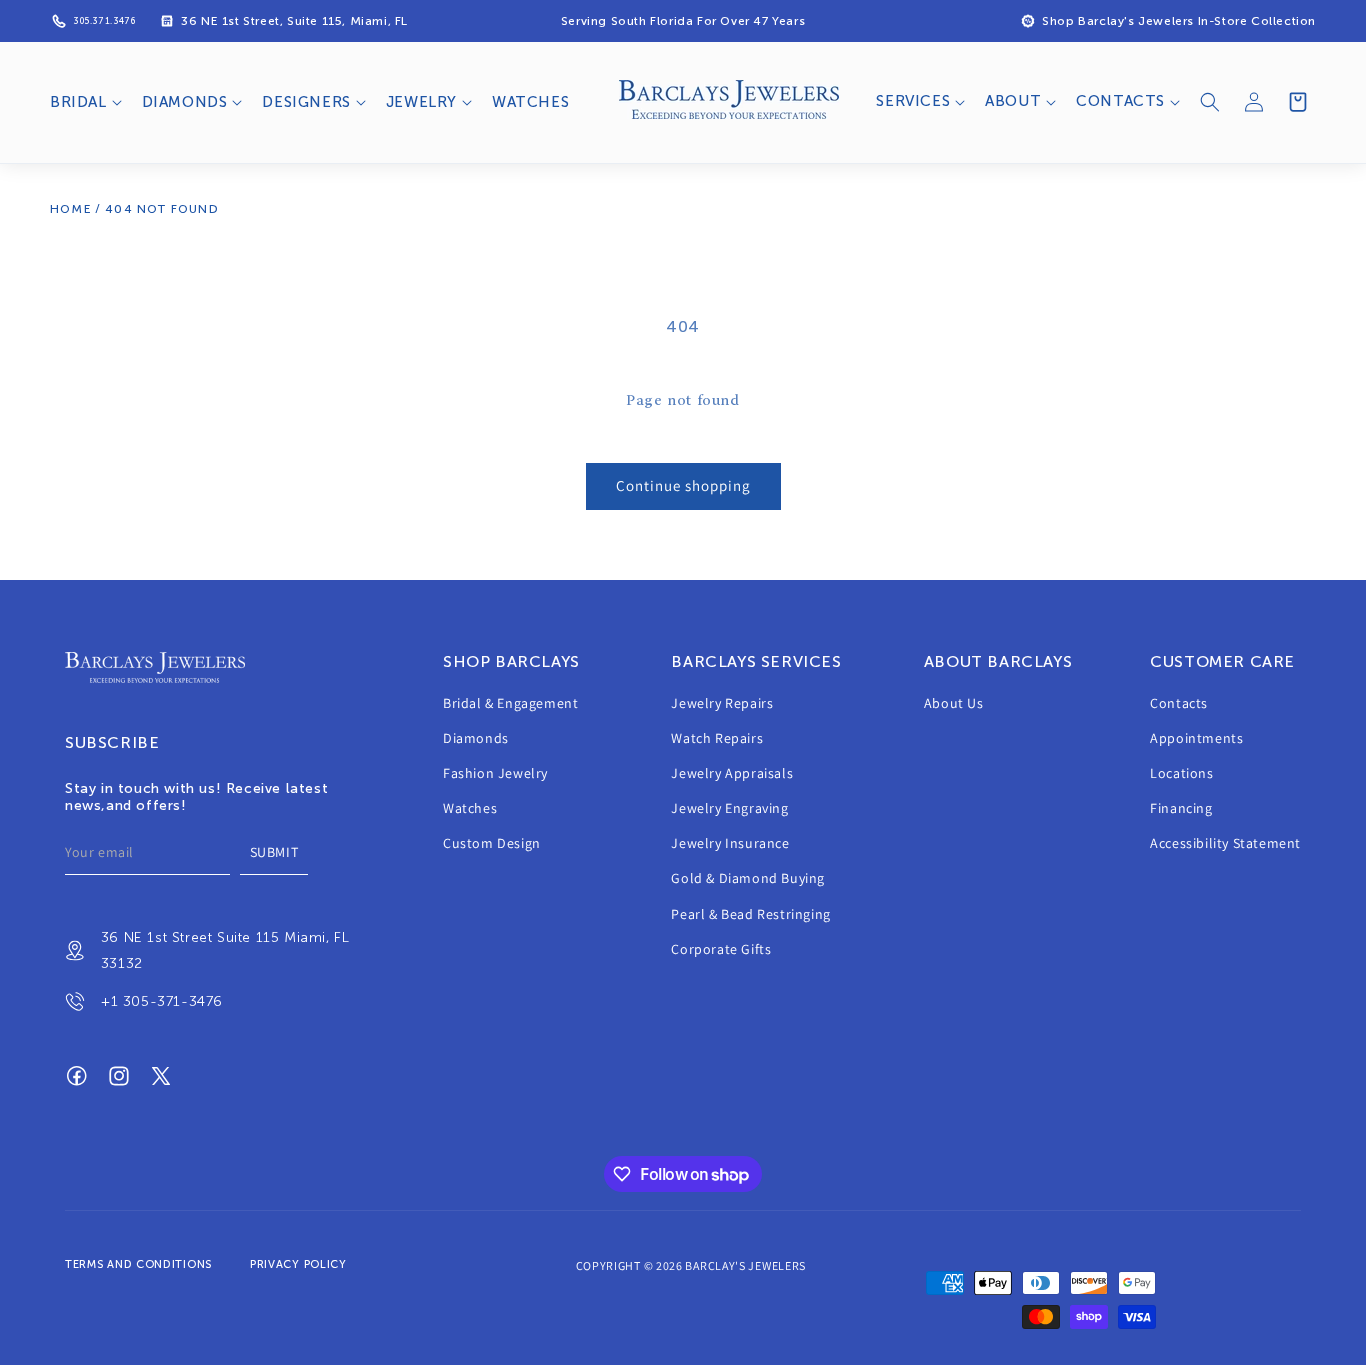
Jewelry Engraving (729, 809)
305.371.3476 (104, 21)
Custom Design (492, 844)
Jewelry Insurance (730, 844)
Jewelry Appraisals (732, 774)
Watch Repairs (717, 739)
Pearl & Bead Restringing (750, 915)
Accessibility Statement (1225, 844)
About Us (954, 703)
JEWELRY (421, 102)
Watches (470, 809)
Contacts (1179, 703)
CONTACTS (1120, 101)
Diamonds (476, 739)
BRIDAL (78, 102)
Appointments (1196, 739)
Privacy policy (298, 1264)
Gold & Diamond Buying (748, 879)
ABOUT (1013, 101)
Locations (1181, 774)
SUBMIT (274, 853)
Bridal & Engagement (510, 703)
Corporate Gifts (721, 950)
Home (71, 209)
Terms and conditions (138, 1264)
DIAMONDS (185, 102)
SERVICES (913, 101)
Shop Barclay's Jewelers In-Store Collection (1179, 21)
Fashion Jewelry (495, 774)
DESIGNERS (306, 102)
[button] (84, 103)
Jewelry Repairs (722, 703)
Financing (1181, 809)
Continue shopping (683, 485)
